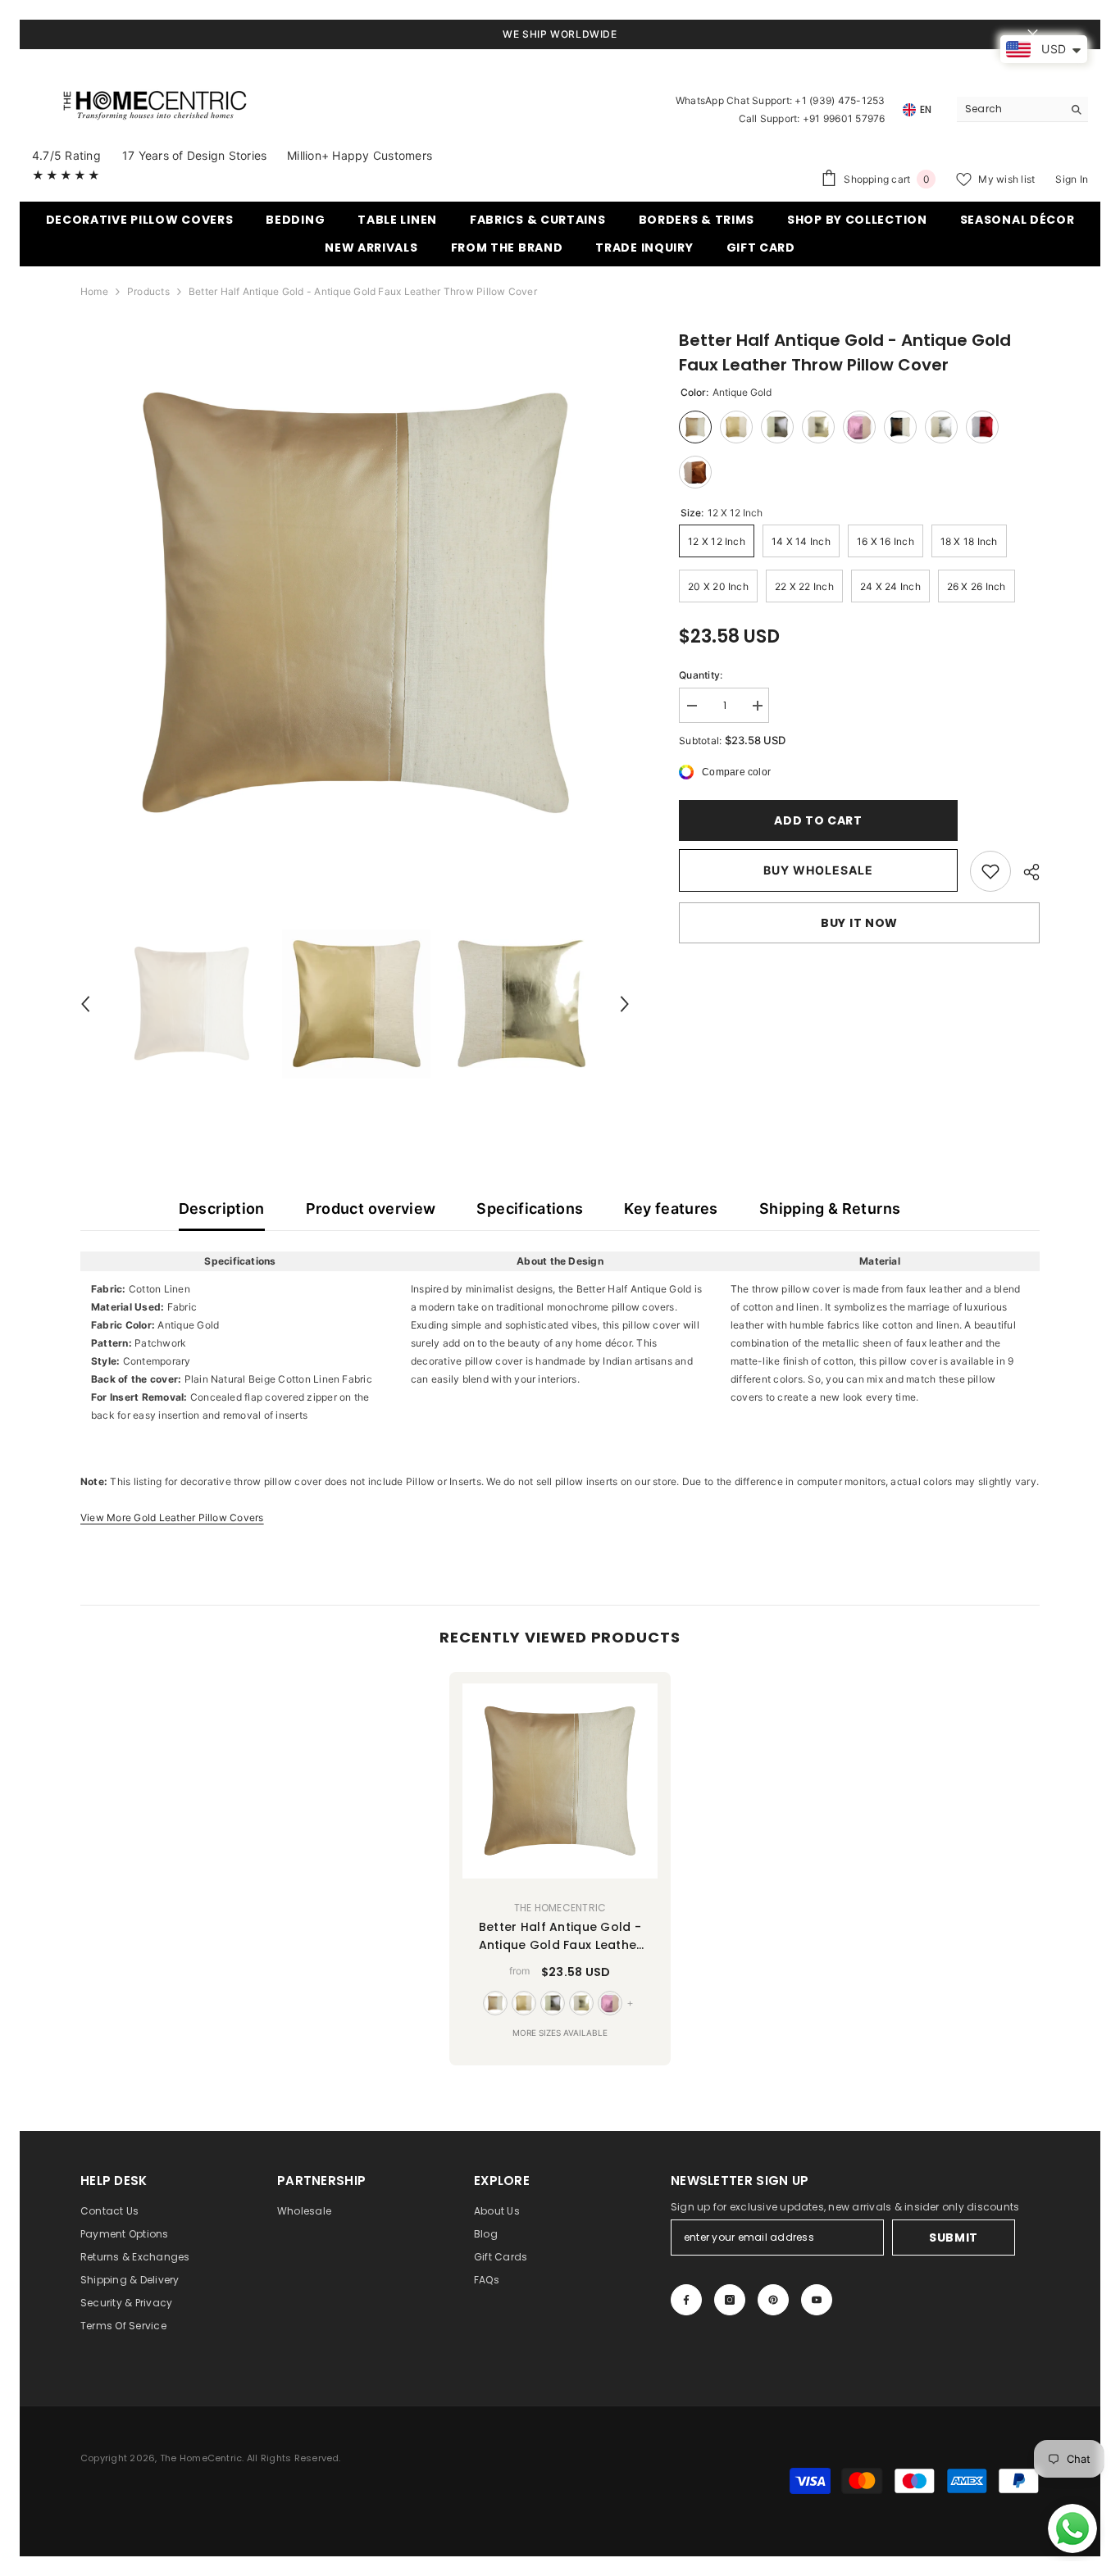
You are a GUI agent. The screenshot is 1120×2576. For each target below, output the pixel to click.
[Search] (1022, 109)
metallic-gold (581, 2003)
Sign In (1072, 179)
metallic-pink (610, 2003)
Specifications (530, 1208)
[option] (355, 603)
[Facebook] (686, 2300)
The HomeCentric (560, 1908)
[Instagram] (730, 2300)
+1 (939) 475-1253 (840, 100)
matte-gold (524, 2003)
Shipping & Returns (830, 1208)
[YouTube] (817, 2300)
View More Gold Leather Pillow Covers (172, 1517)
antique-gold (495, 2003)
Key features (671, 1208)
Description (222, 1208)
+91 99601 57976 (844, 118)
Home (94, 291)
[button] (85, 1004)
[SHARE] (1025, 872)
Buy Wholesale (818, 870)
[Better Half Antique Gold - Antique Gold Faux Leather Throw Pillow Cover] (560, 1781)
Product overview (371, 1208)
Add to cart (814, 820)
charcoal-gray (553, 2003)
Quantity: (701, 675)
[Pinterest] (773, 2300)
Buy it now (859, 923)
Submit (954, 2238)
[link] (990, 871)
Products (148, 291)
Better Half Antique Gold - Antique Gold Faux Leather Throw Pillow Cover (560, 1936)
